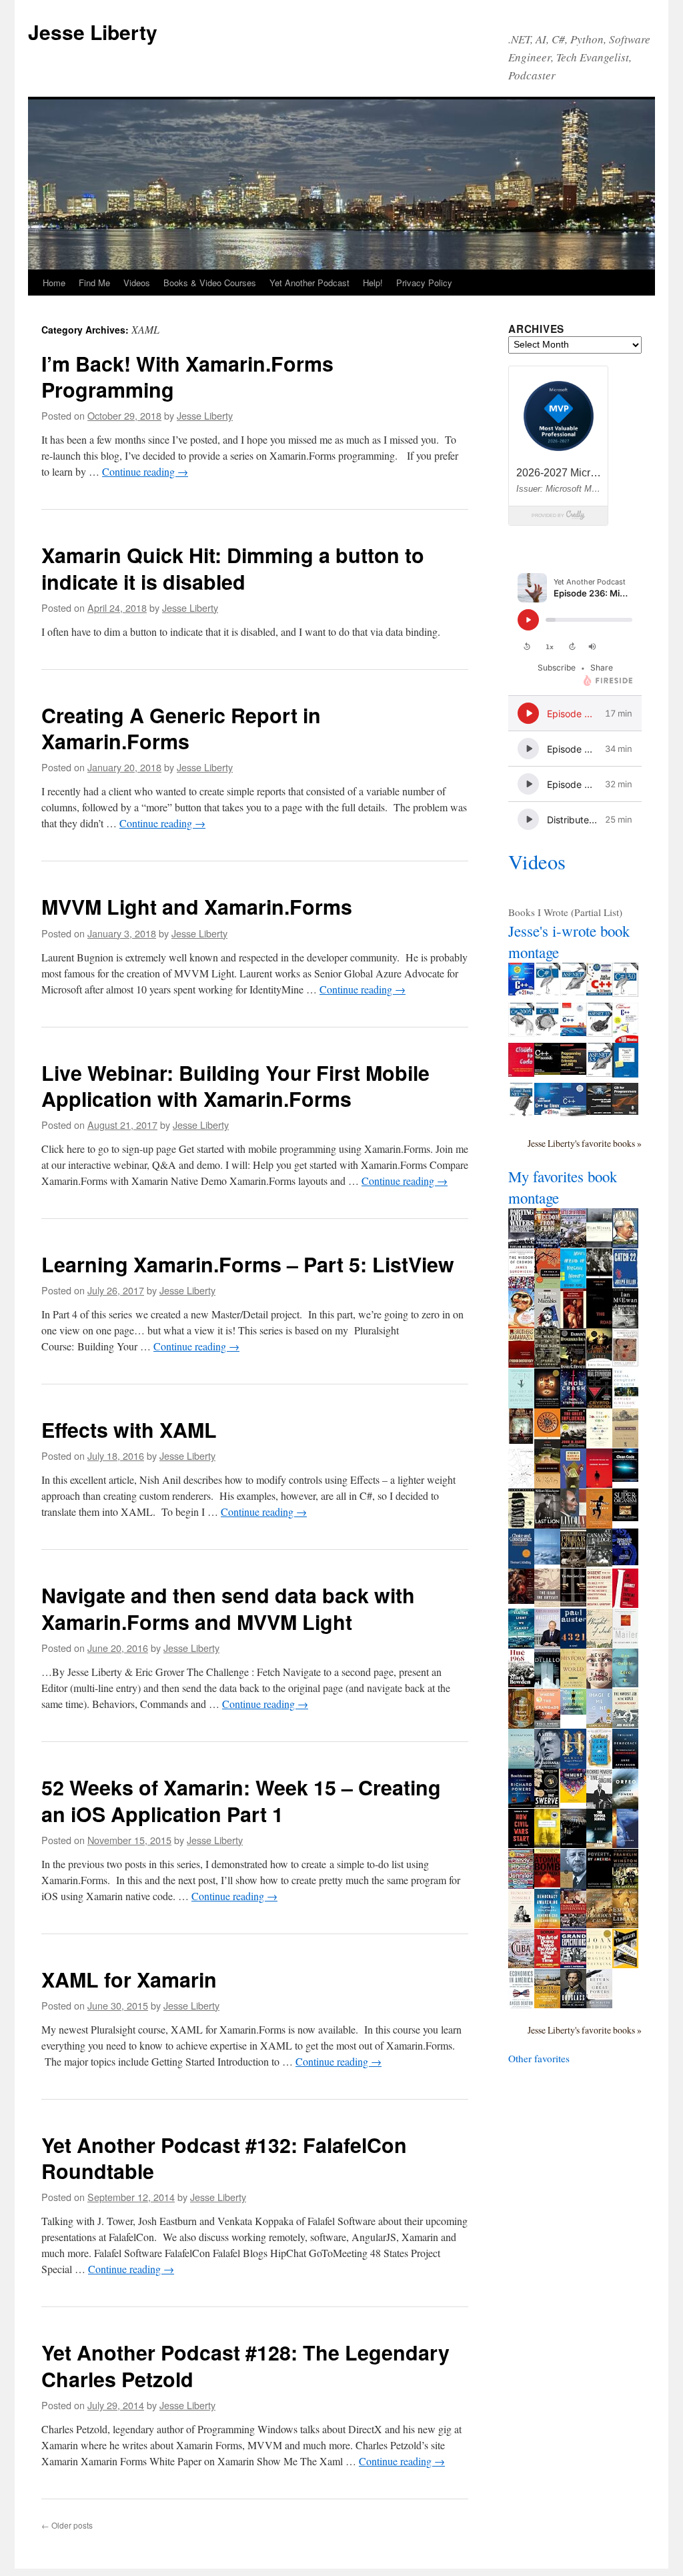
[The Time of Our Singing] (599, 1805)
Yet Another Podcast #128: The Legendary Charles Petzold (245, 2366)
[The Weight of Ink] (599, 1644)
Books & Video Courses (210, 283)
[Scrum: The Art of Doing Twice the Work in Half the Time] (547, 1964)
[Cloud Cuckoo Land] (599, 1764)
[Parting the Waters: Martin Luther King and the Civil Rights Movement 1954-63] (521, 1245)
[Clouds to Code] (521, 1073)
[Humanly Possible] (521, 1925)
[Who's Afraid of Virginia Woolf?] (573, 1286)
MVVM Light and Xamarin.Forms (197, 906)
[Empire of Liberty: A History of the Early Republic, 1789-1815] (625, 1924)
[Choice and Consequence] (521, 1565)
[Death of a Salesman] (573, 1486)
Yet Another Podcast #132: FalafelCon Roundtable (224, 2158)
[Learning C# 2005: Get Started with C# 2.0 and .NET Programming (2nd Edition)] (521, 1033)
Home (54, 283)
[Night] (599, 1244)
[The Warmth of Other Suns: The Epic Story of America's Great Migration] (547, 1364)
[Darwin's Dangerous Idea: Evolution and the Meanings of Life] (573, 1367)
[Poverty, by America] (599, 1885)
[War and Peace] (573, 1324)
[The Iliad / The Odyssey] (547, 1603)
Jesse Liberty (93, 32)
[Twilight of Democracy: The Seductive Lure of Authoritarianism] (625, 1768)
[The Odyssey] (547, 1445)
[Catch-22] (625, 1284)
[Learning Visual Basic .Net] (521, 1113)
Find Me (94, 283)
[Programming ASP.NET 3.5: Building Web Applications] (599, 1073)
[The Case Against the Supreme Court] (625, 1604)
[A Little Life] (547, 1765)
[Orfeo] (625, 1805)
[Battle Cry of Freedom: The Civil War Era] (573, 1244)
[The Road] (599, 1327)
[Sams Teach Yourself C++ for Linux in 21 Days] (547, 1111)
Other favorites (539, 2058)
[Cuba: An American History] (521, 1964)
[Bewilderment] (521, 1804)
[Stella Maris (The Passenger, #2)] (625, 1844)
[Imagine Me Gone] (599, 1724)
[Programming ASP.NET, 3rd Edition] (573, 993)
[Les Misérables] (547, 1328)
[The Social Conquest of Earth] (625, 1404)
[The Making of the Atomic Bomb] (547, 1883)
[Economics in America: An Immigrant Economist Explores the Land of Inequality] (521, 2006)
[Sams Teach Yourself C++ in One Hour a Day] (573, 1112)
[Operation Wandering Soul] (547, 1844)
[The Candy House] (521, 1885)
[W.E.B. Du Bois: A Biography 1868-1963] (573, 1885)
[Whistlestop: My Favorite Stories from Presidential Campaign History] (547, 1644)
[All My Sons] (599, 1284)
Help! (373, 283)
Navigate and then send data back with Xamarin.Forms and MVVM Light (228, 1608)
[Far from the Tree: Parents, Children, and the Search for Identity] (599, 1525)
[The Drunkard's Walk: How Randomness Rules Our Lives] (599, 1443)
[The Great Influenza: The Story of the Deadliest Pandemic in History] (573, 1444)
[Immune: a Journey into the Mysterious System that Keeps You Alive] (573, 1799)
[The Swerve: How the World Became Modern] (547, 1804)
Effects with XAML (129, 1429)
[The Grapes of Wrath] (625, 1444)
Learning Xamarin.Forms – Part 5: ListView (248, 1264)
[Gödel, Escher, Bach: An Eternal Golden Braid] (547, 1404)
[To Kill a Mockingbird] (547, 1284)
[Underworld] (547, 1685)
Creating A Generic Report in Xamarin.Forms (181, 728)
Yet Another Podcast (309, 283)
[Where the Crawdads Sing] (547, 1724)
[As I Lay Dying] (547, 1484)
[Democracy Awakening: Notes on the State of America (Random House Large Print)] (547, 1924)
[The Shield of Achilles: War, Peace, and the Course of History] (521, 1600)
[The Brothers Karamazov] (521, 1364)
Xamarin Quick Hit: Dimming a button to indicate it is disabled (233, 568)
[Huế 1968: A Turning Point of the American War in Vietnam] (521, 1683)
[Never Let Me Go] (599, 1685)
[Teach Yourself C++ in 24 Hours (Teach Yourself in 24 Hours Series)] (599, 991)
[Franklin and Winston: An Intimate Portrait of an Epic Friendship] (625, 1885)
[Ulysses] (521, 1525)
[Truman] (625, 1244)
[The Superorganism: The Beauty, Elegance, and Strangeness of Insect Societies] (625, 1517)
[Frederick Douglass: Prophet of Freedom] (573, 2004)
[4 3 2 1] (573, 1645)
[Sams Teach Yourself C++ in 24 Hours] (573, 1032)
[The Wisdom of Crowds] (521, 1284)
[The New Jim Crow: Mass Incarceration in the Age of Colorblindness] (573, 1603)
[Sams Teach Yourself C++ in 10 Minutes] (625, 1039)
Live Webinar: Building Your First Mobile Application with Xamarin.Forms (235, 1086)
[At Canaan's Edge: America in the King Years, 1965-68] (599, 1563)
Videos (137, 283)
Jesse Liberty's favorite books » (585, 1143)
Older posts (67, 2525)
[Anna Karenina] (521, 1440)
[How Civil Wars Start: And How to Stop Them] (521, 1844)
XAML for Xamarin (129, 1979)
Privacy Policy (424, 283)
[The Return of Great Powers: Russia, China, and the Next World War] (599, 2004)
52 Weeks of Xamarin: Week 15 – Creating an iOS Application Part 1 (241, 1800)
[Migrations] (521, 1765)
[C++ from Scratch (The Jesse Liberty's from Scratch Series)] (547, 1071)
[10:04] (573, 1844)
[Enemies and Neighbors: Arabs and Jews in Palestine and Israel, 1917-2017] (547, 2004)
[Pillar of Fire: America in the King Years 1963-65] (573, 1564)
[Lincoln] (573, 1524)
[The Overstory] (521, 1725)
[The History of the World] (573, 1684)
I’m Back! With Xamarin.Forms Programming (187, 377)
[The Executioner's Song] (625, 1645)
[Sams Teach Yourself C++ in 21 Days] (521, 991)
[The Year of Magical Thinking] (599, 1965)
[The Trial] (521, 1484)
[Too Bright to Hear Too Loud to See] (573, 1711)
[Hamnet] (573, 1765)
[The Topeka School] (599, 1845)
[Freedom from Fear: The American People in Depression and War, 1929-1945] (547, 1244)
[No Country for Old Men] (599, 1484)
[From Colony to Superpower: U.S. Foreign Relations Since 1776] (573, 1924)
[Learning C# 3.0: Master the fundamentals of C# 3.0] (547, 1033)
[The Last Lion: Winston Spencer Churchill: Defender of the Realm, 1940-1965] (547, 1525)
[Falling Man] (547, 1561)
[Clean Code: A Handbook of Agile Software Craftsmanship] (625, 1478)
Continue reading (145, 471)
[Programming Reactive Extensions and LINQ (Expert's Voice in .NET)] (573, 1071)
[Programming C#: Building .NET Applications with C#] (547, 993)
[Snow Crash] (573, 1404)
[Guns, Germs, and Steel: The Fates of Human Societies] (599, 1364)
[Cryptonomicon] (599, 1406)
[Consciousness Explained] (625, 1362)
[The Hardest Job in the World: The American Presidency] (625, 1724)
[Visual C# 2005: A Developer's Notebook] (625, 1074)
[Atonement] (625, 1324)
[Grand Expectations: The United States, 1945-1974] (573, 1964)
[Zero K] (625, 1683)
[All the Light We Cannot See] (521, 1645)
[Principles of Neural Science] (625, 1561)
